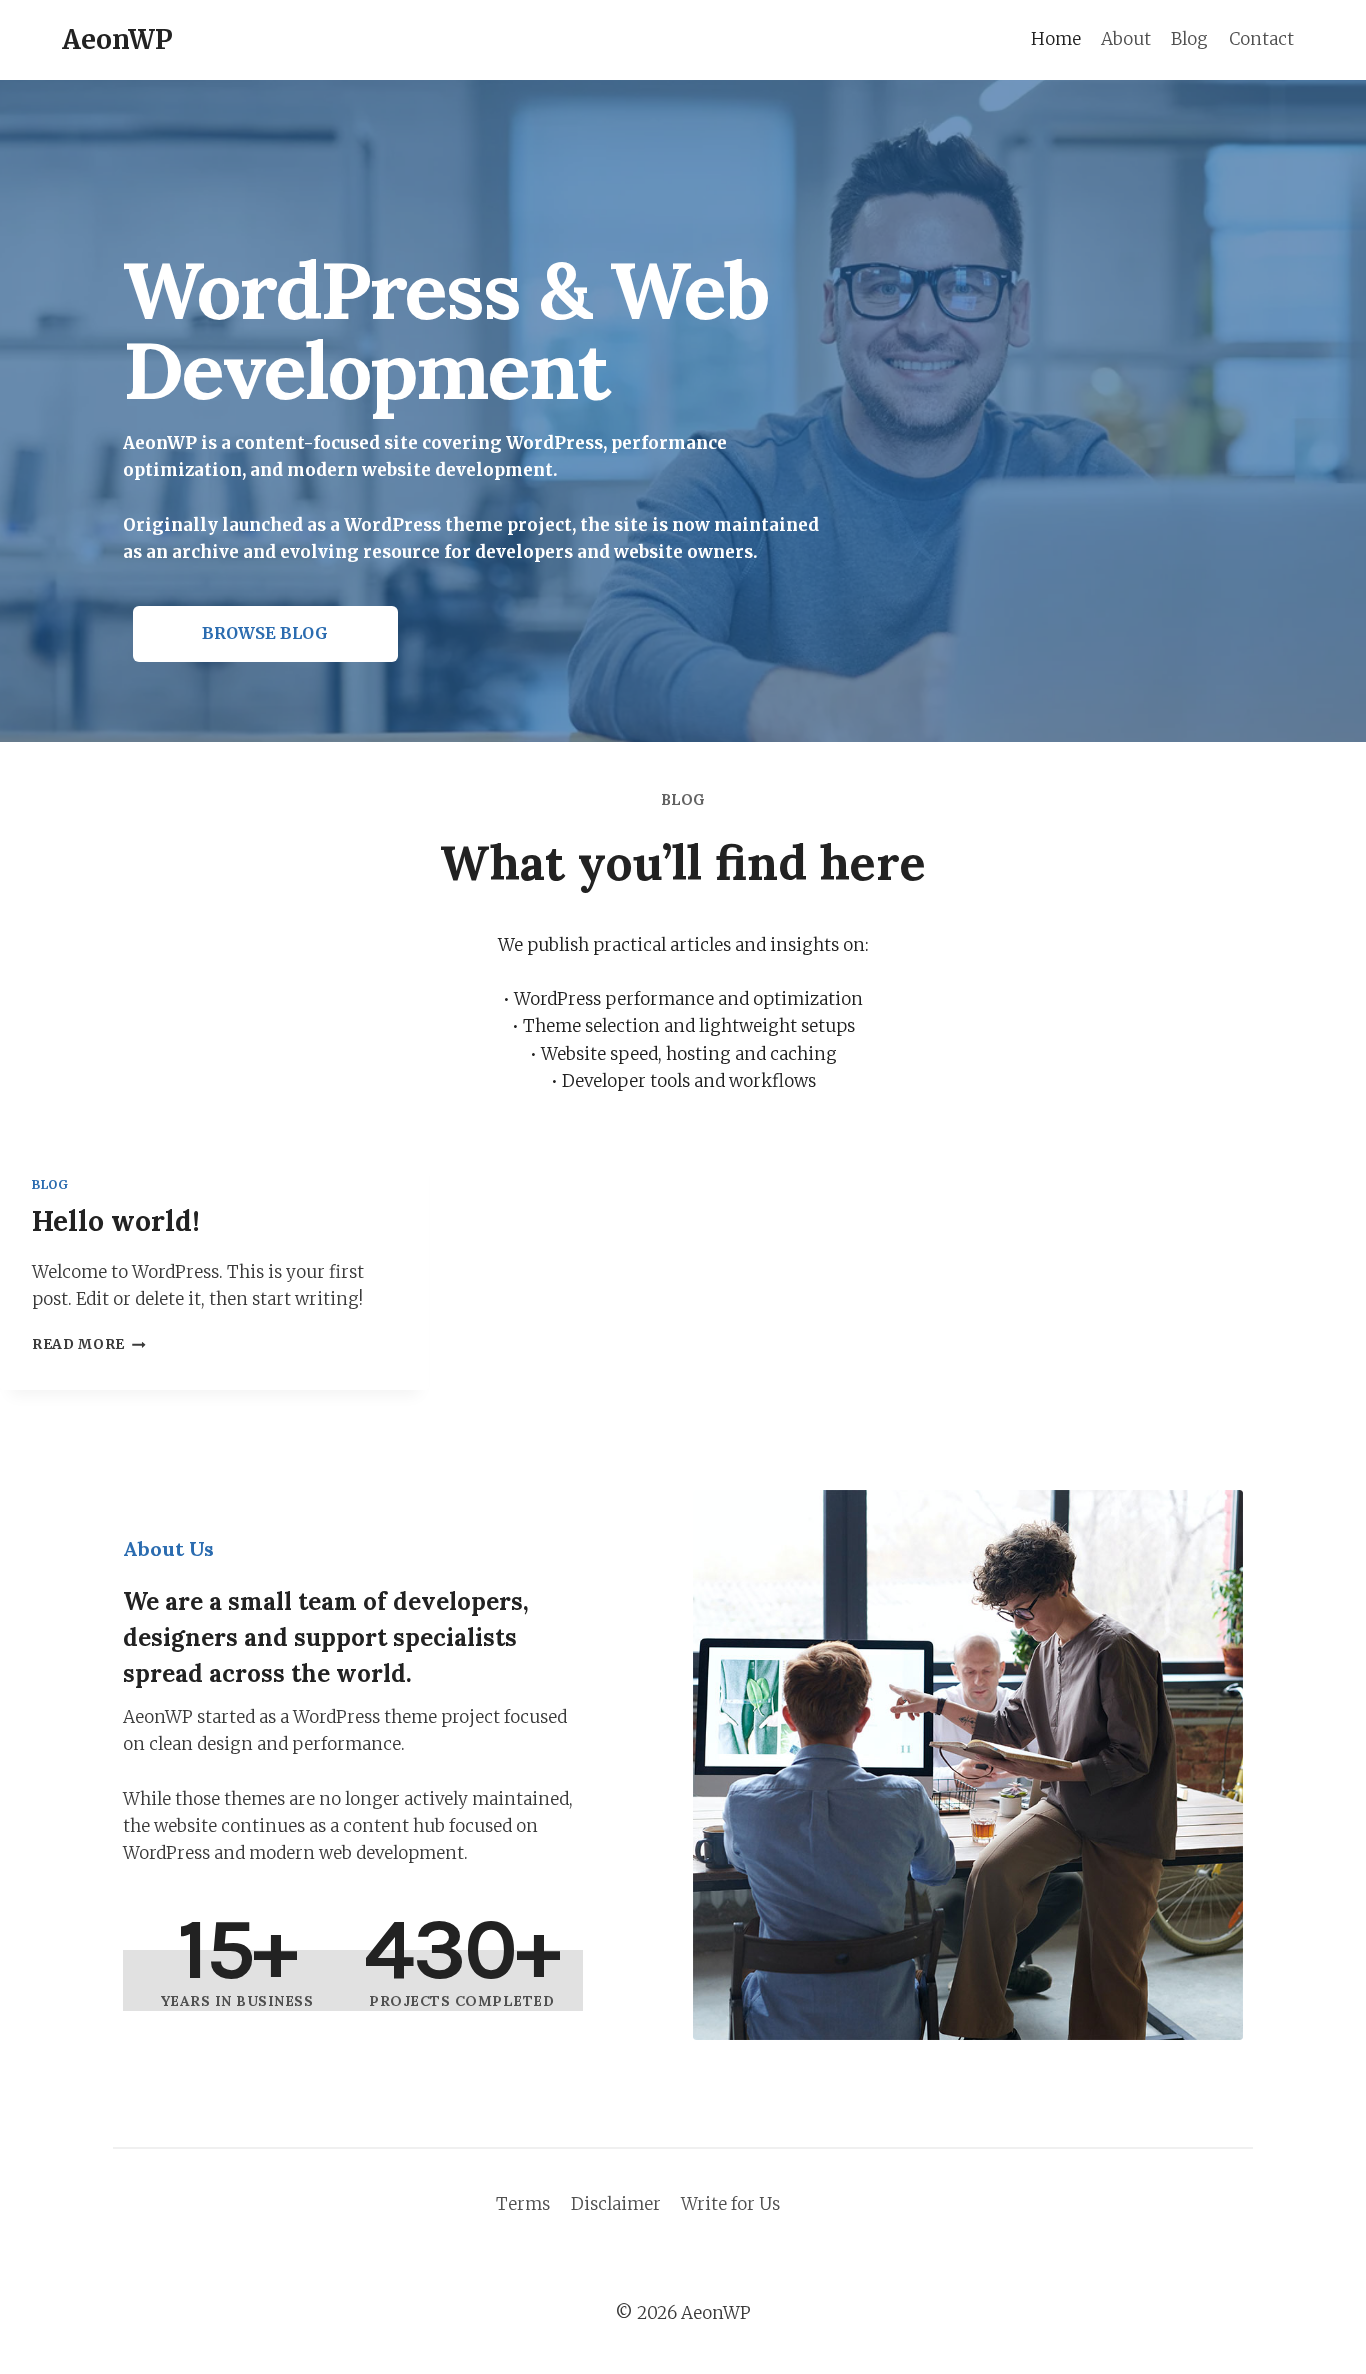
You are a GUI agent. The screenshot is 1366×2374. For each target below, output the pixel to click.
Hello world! (116, 1221)
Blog (1189, 39)
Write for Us (730, 2204)
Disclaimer (616, 2204)
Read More (85, 1344)
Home (1056, 39)
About (1126, 39)
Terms (523, 2204)
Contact (1261, 39)
